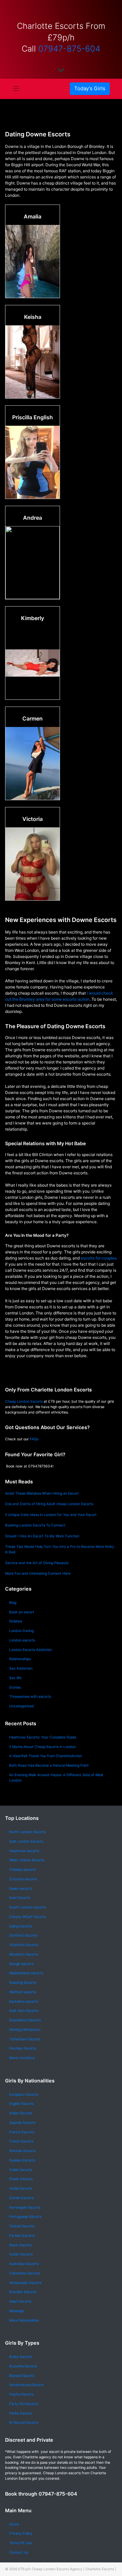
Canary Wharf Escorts (27, 1917)
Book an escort (22, 1612)
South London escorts (27, 1907)
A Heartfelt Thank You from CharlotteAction (46, 1756)
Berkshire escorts (24, 2002)
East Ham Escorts (24, 2011)
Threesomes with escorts (30, 1697)
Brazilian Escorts (23, 2292)
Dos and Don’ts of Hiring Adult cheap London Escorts (49, 1504)
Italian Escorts (21, 2113)
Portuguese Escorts (25, 2217)
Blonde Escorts (22, 2376)
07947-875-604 (69, 49)
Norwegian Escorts (25, 2207)
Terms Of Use (21, 2543)
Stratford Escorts (24, 1945)
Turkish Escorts (22, 2226)
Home (14, 2524)
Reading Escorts (23, 1983)
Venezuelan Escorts (25, 2283)
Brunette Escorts (23, 2366)
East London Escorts (26, 1841)
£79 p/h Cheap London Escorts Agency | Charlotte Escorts (66, 2569)
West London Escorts (27, 1860)
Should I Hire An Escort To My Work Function (42, 1536)
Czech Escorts (21, 2141)
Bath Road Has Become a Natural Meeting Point (49, 1765)
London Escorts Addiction (30, 1650)
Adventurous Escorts (26, 2385)
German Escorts (22, 2151)
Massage (16, 2311)
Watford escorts (23, 1992)
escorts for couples (99, 1258)
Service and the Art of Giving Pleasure (37, 1563)
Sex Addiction (21, 1668)
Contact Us (19, 2552)
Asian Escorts (20, 2301)
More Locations (22, 2058)
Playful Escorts (21, 2394)
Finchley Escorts (23, 2048)
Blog (13, 1603)
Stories (15, 1687)
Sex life (15, 1678)
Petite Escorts (21, 2413)
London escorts (22, 1640)
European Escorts (24, 2094)
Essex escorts (21, 1889)
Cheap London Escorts (24, 1401)
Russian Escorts (22, 2160)
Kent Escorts (20, 1898)
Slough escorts (21, 1964)
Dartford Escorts (23, 1935)
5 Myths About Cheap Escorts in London (43, 1747)
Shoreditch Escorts (25, 2020)
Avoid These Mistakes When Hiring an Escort (42, 1493)
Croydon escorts (23, 1879)
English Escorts (21, 2104)
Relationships (20, 1659)
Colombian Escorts (25, 2273)
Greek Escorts (21, 2179)
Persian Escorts (22, 2236)
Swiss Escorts (21, 2188)
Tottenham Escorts (25, 2039)
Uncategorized (22, 1706)
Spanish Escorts (22, 2123)
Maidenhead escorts (26, 1973)
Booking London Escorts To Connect (35, 1525)
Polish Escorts (21, 2170)
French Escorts (22, 2132)
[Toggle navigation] (16, 89)
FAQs (34, 1439)
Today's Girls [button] (90, 88)
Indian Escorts (21, 2254)
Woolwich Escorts (24, 1954)
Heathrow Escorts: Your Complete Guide (43, 1737)
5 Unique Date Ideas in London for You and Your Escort (51, 1515)
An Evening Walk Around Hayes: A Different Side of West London (56, 1778)
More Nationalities (24, 2320)
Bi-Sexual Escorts (24, 2423)
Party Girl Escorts (24, 2404)
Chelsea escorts (22, 1870)
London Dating (21, 1631)
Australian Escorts (24, 2264)
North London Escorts (27, 1832)
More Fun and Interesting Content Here (38, 1573)
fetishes (16, 1621)
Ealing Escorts (21, 1926)
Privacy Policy (21, 2533)
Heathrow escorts (24, 1851)
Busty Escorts (21, 2357)
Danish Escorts (21, 2198)
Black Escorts (20, 2245)
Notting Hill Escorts (25, 2030)
